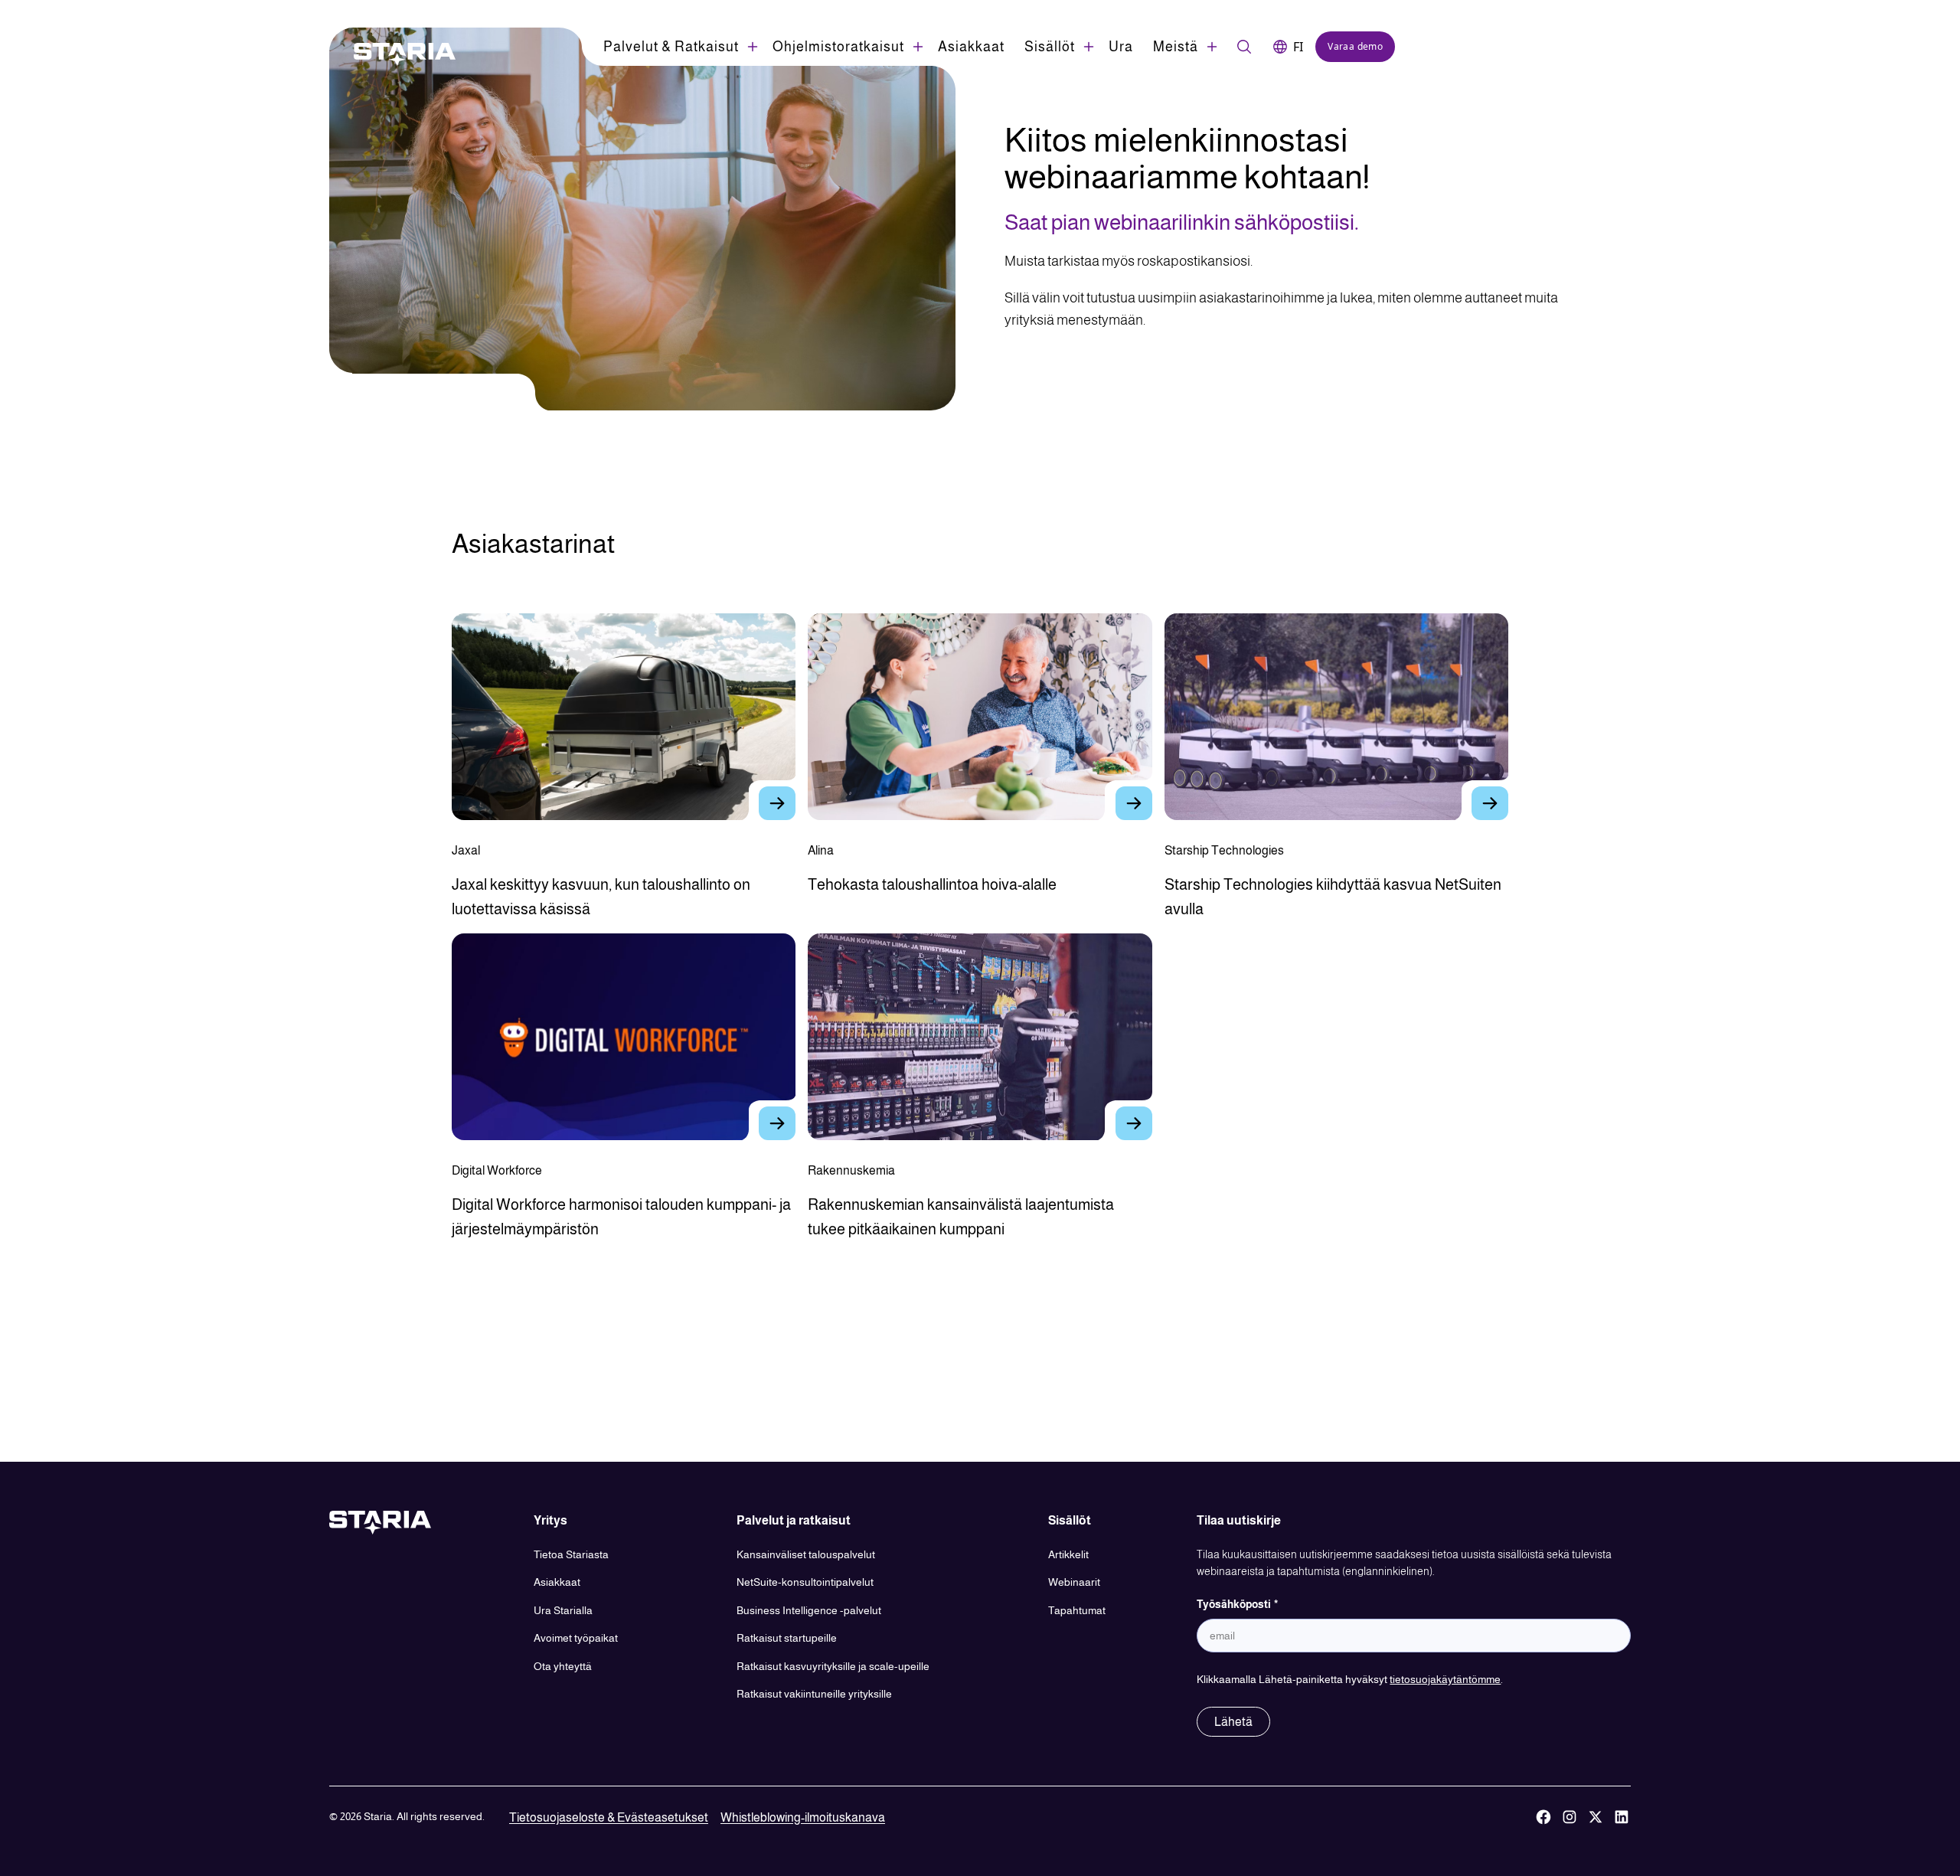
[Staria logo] (397, 54)
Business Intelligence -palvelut (809, 1610)
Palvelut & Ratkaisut (671, 47)
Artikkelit (1068, 1554)
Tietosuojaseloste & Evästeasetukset (609, 1817)
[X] (1596, 1818)
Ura (1121, 47)
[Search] (1244, 47)
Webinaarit (1074, 1582)
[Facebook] (1543, 1818)
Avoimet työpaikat (576, 1638)
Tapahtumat (1077, 1610)
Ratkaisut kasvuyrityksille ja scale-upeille (833, 1666)
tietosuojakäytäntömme (1445, 1679)
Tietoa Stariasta (571, 1554)
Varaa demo (1355, 46)
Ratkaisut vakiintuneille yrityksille (814, 1694)
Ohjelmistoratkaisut (838, 47)
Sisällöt (1050, 47)
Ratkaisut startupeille (787, 1638)
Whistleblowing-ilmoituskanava (803, 1817)
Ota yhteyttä (563, 1666)
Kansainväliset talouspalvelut (806, 1554)
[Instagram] (1570, 1818)
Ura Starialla (563, 1610)
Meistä (1176, 47)
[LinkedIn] (1622, 1818)
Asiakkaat (971, 47)
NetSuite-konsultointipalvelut (805, 1582)
